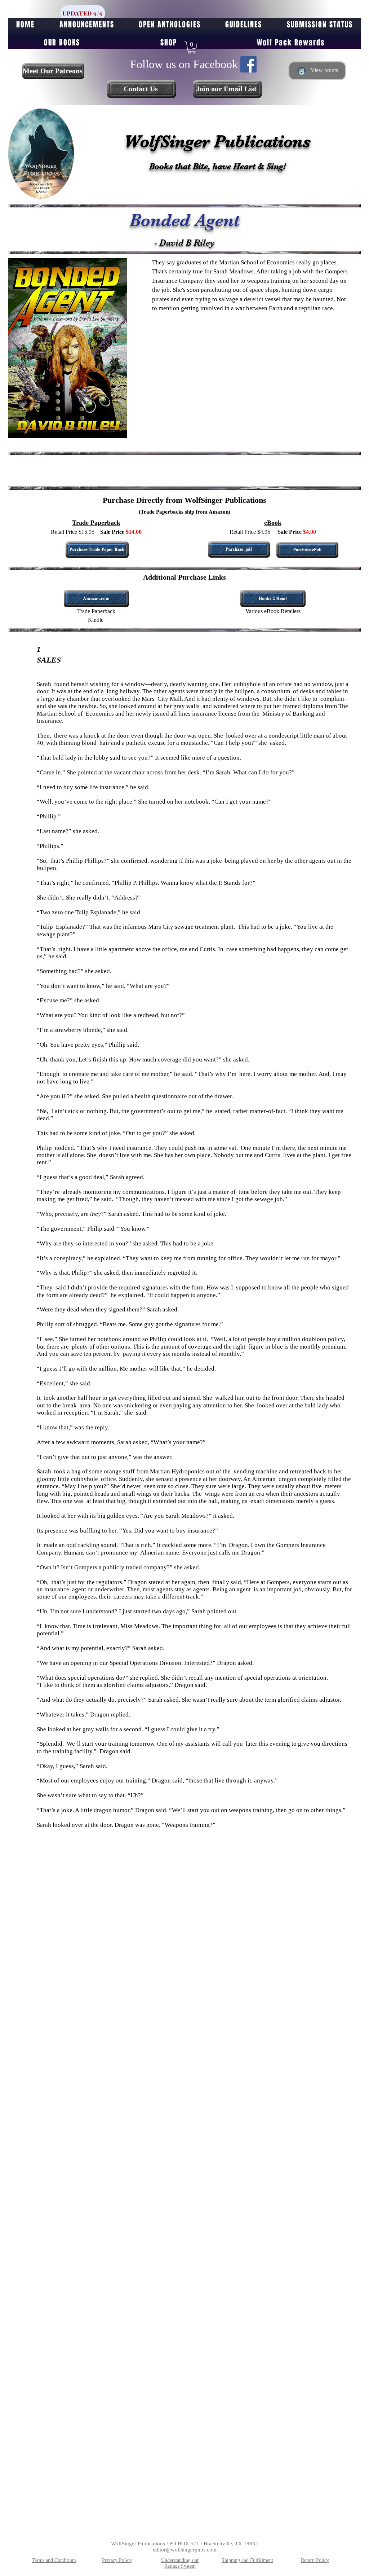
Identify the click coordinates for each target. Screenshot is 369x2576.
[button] (192, 48)
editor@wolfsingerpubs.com (185, 2550)
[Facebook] (248, 64)
